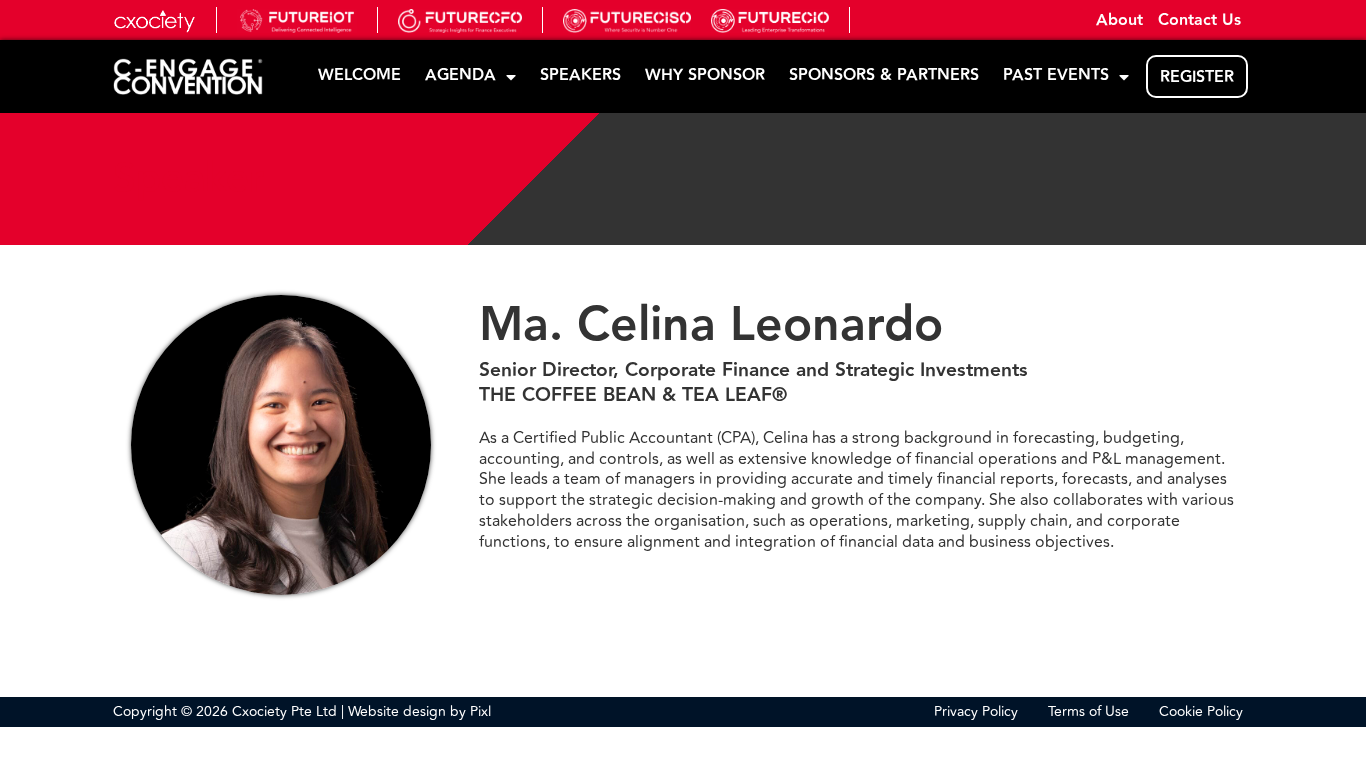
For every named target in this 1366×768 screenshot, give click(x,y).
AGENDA (460, 75)
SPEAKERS (580, 75)
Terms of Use (1088, 712)
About (1119, 21)
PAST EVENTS (1056, 75)
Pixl (480, 711)
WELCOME (359, 75)
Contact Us (1199, 21)
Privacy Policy (976, 712)
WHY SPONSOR (705, 75)
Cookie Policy (1201, 712)
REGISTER (1197, 77)
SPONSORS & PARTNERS (884, 75)
